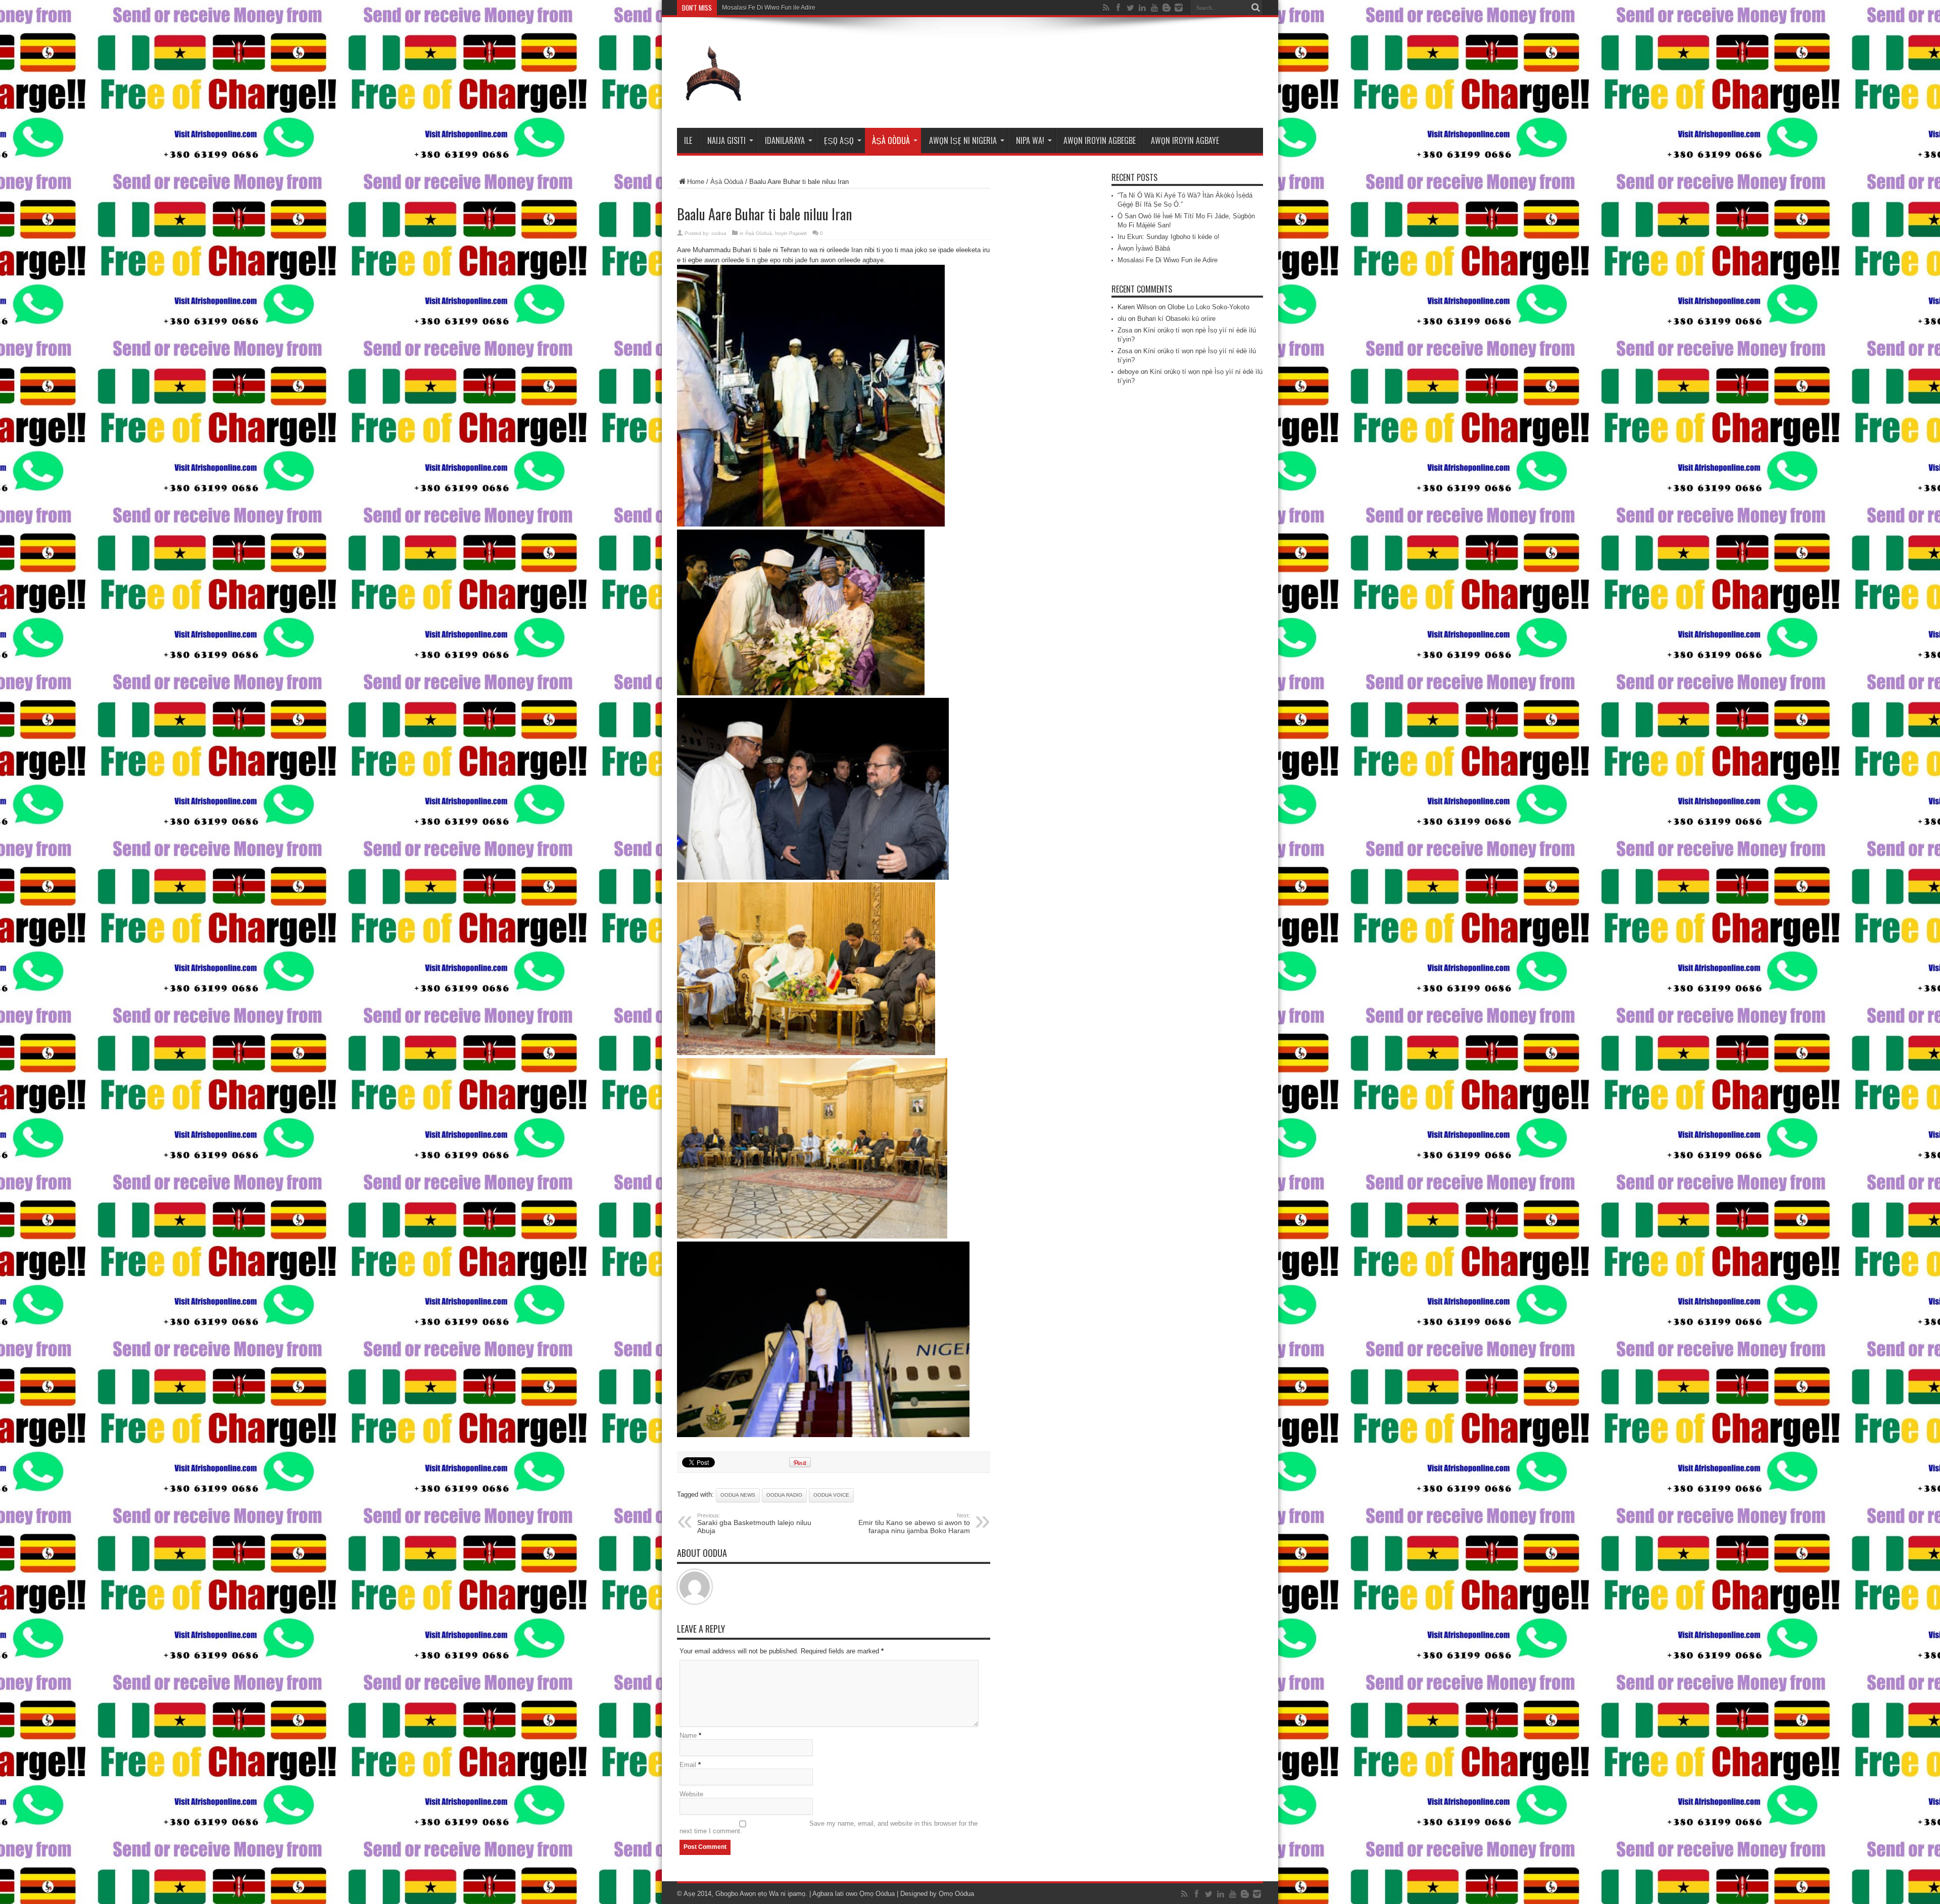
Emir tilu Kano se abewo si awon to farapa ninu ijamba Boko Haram (914, 1524)
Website (691, 1794)
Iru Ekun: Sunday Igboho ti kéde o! (1169, 237)
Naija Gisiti (726, 140)
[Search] (1255, 8)
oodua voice (831, 1495)
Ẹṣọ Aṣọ (839, 140)
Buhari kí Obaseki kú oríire (1176, 319)
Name (688, 1735)
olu (1122, 319)
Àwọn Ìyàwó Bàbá (1144, 248)
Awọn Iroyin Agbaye (1185, 140)
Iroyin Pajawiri (791, 233)
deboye (1128, 372)
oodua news (738, 1495)
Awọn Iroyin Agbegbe (1100, 140)
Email (688, 1765)
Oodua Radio (784, 1495)
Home (696, 182)
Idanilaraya (785, 140)
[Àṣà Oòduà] (713, 103)
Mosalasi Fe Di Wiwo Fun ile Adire (1168, 260)
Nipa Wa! (1030, 140)
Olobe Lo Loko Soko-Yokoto (1208, 307)
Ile (688, 140)
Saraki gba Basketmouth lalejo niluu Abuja (754, 1524)
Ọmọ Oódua (878, 1894)
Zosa (1125, 330)
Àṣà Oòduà (891, 140)
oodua (719, 233)
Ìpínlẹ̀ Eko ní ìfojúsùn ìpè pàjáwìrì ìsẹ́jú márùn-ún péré (796, 8)
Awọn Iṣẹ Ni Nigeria (963, 140)
